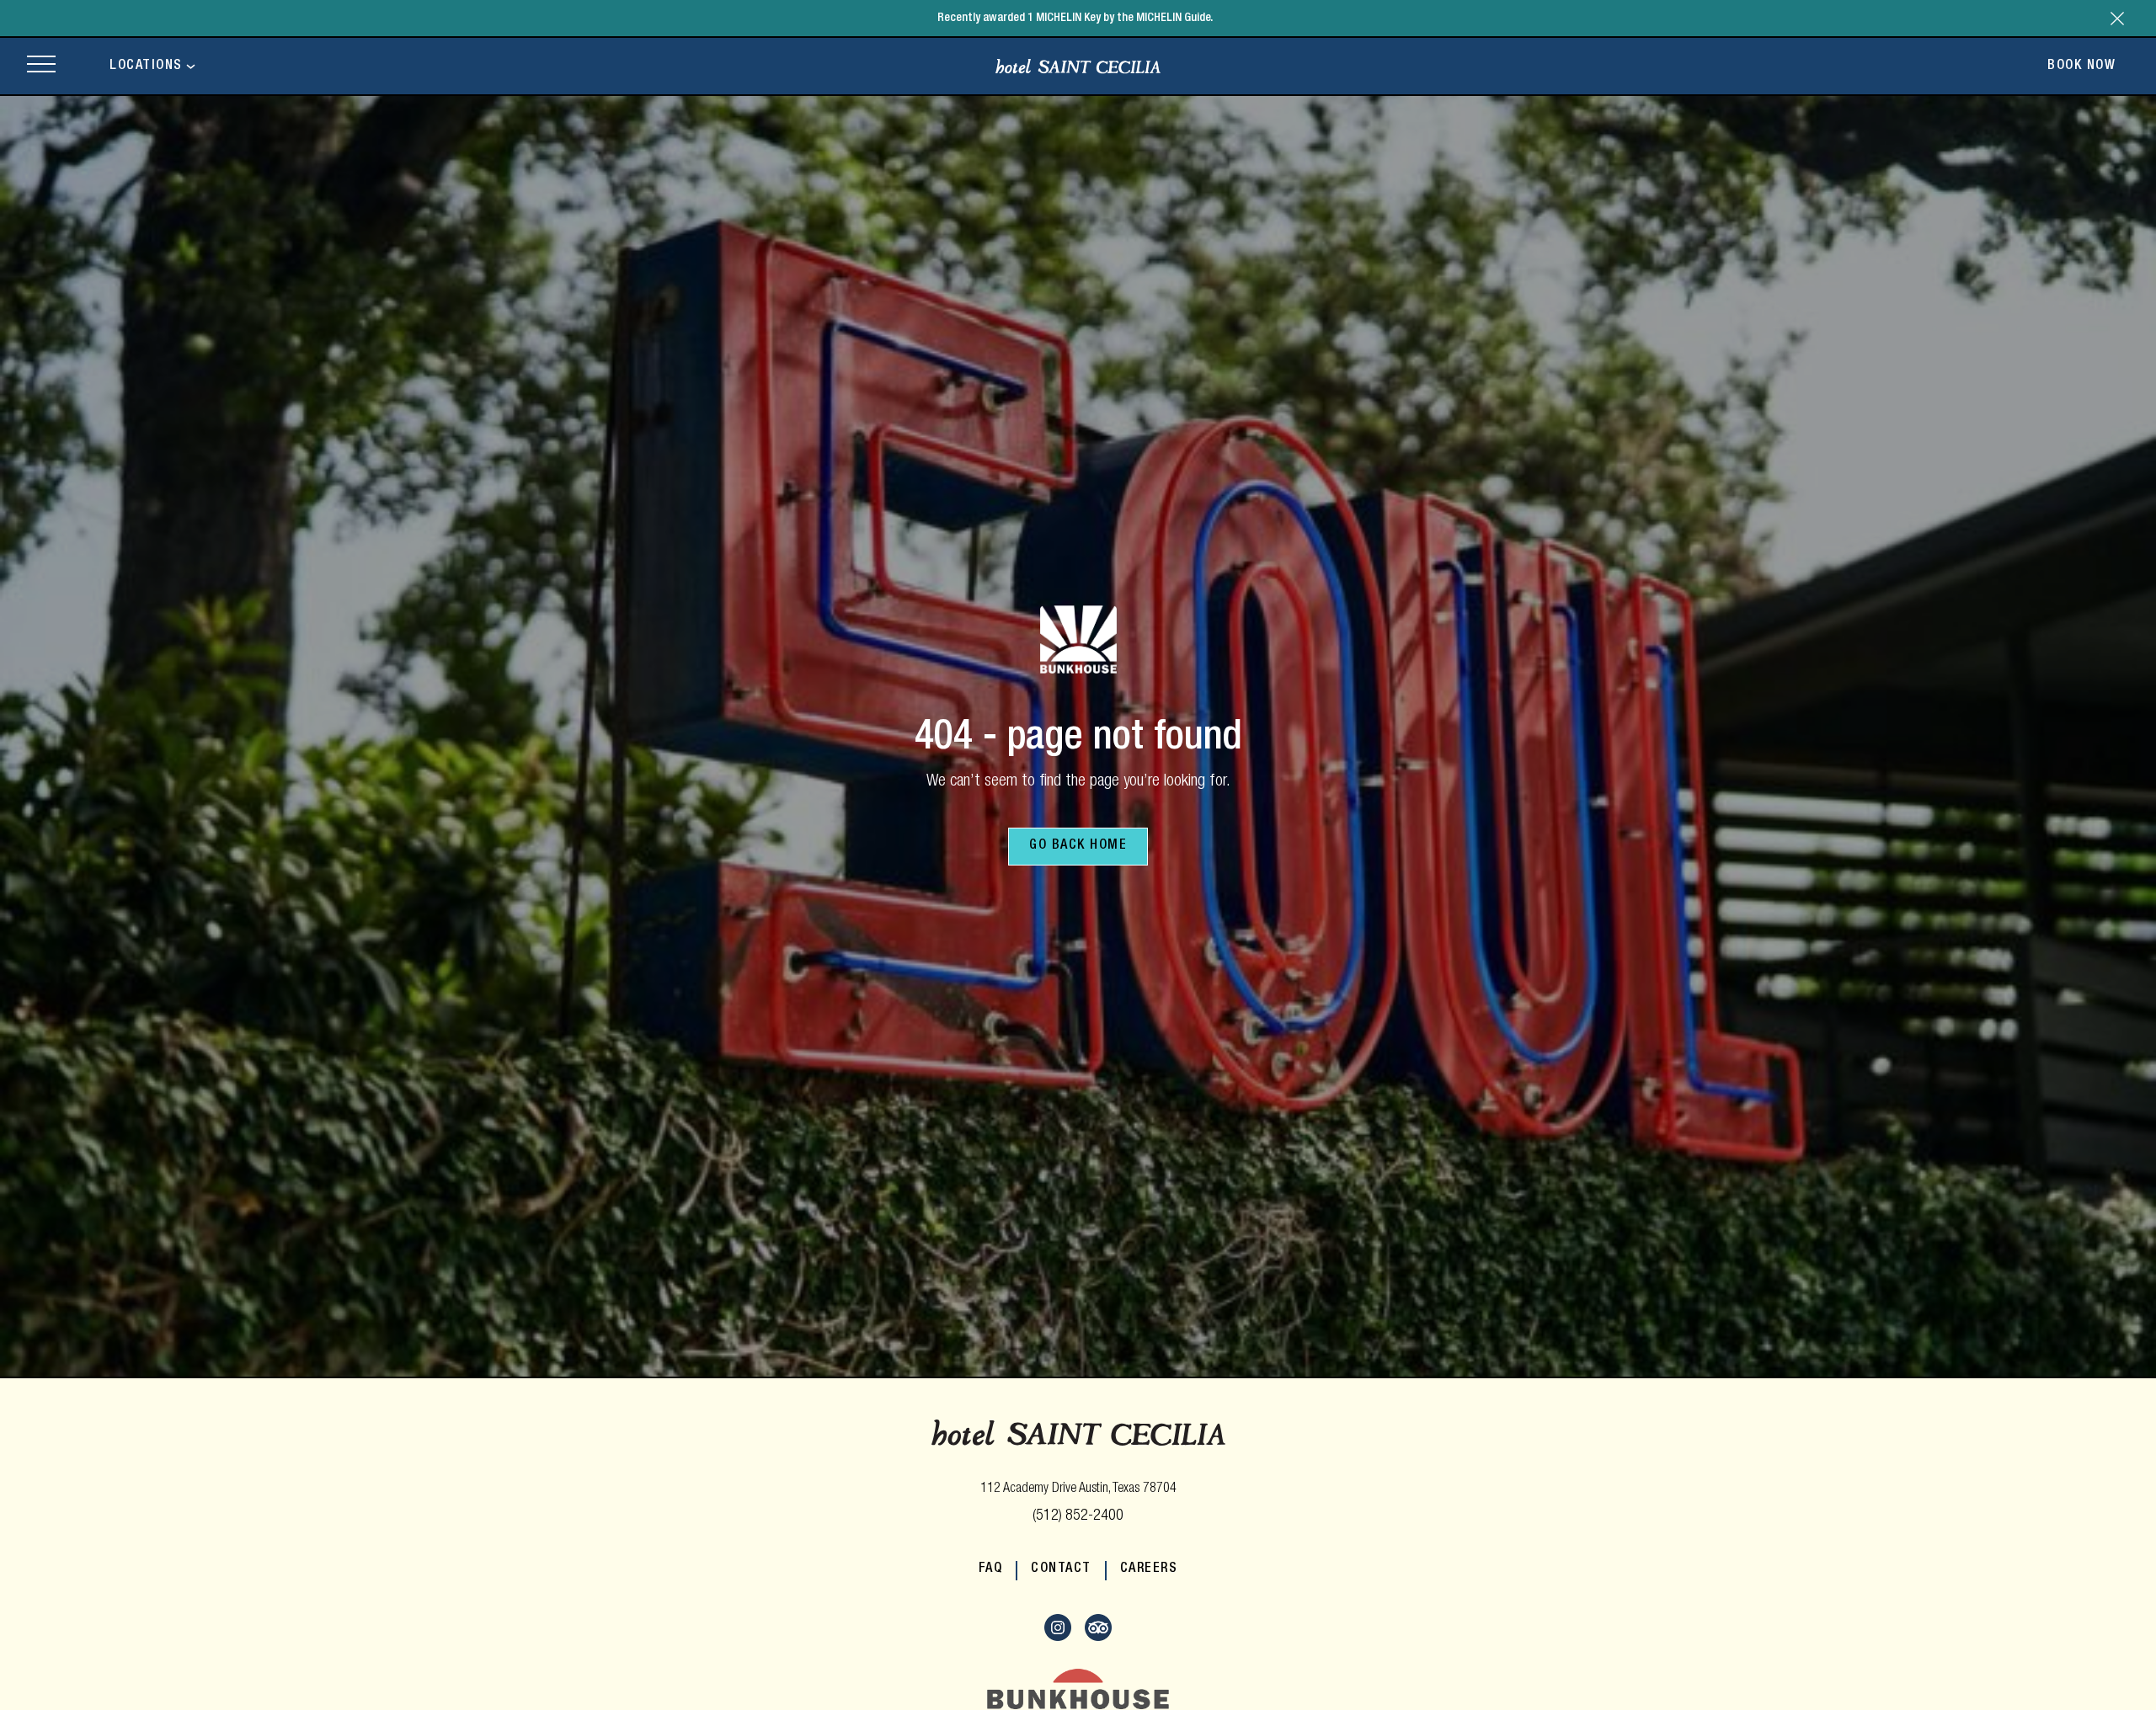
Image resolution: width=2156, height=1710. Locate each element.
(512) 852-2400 (1078, 1516)
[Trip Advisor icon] (1098, 1638)
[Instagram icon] (1058, 1638)
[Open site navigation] (41, 66)
